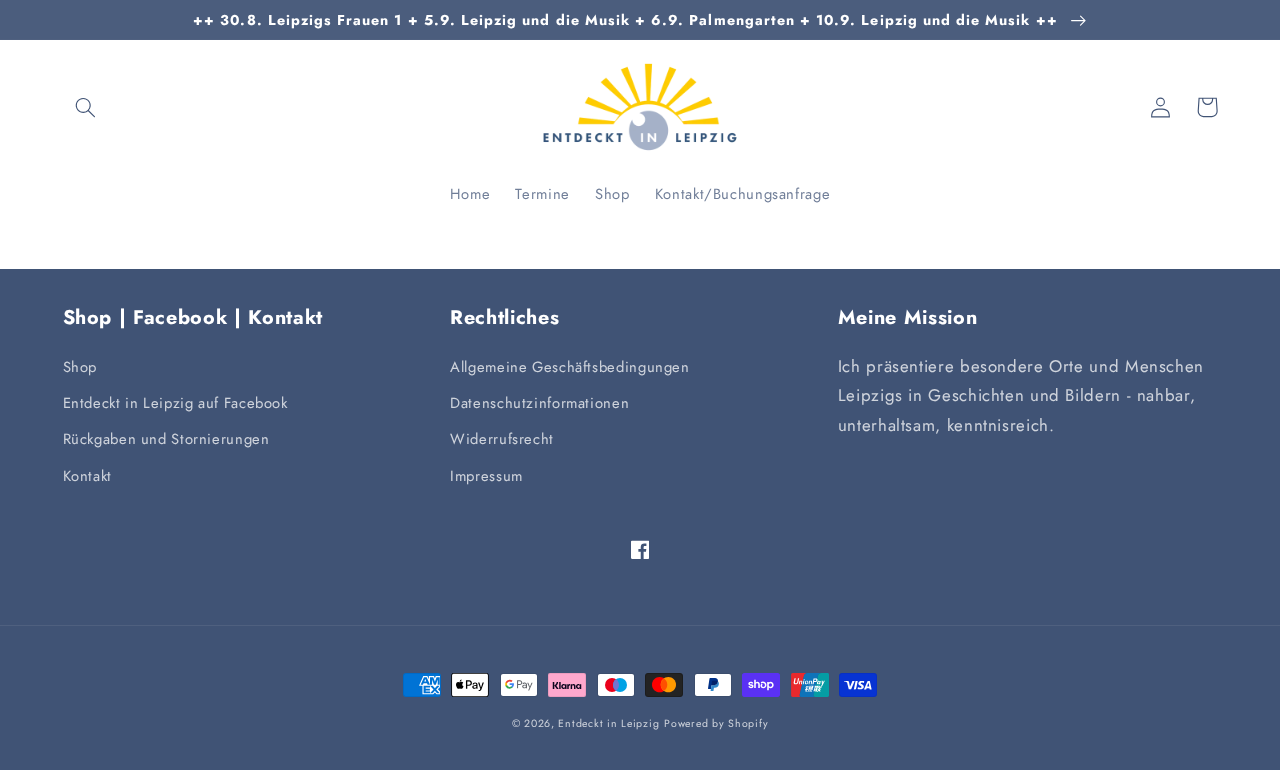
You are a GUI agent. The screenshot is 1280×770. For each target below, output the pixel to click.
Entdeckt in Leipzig (608, 723)
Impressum (486, 476)
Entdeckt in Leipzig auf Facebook (175, 403)
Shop (80, 367)
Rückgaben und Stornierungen (166, 439)
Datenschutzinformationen (539, 403)
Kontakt (87, 476)
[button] (86, 107)
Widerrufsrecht (502, 439)
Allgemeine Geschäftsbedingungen (570, 367)
